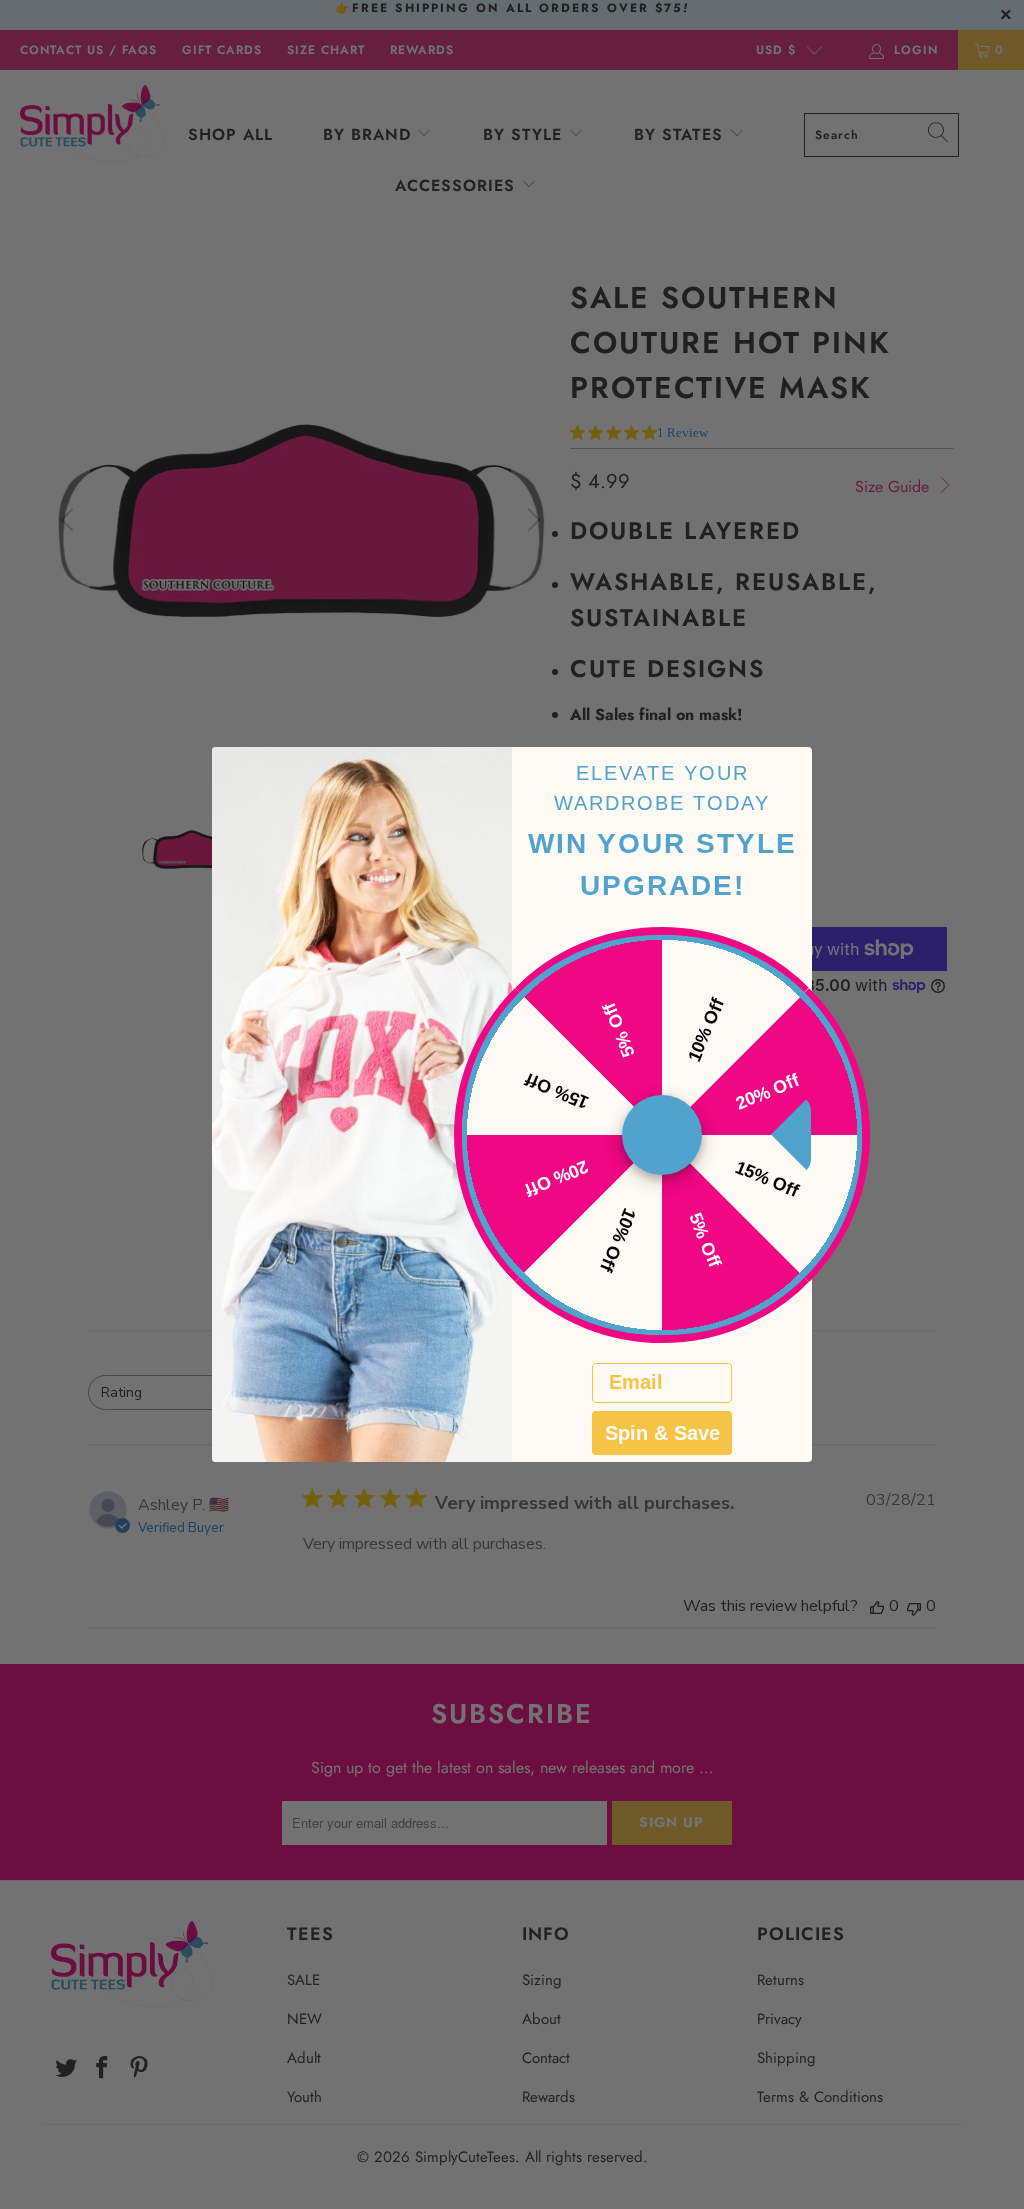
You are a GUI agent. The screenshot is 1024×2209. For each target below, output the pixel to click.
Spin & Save (662, 1433)
